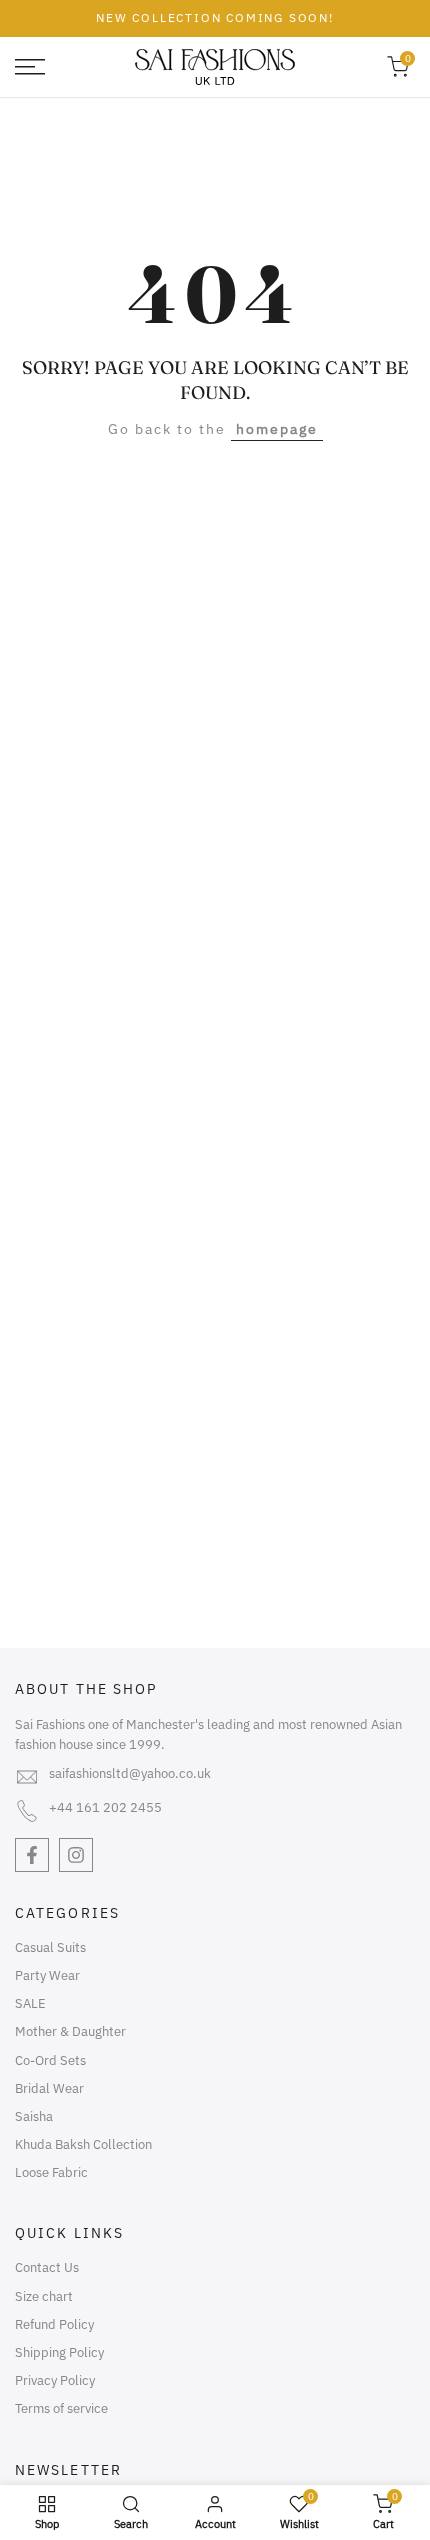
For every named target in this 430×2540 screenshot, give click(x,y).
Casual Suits (50, 1947)
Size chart (44, 2296)
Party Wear (47, 1975)
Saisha (34, 2116)
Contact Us (47, 2267)
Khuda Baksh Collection (83, 2144)
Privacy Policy (55, 2380)
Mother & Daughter (70, 2031)
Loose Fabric (51, 2172)
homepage (277, 429)
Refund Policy (54, 2324)
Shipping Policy (59, 2352)
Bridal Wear (49, 2088)
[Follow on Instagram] (76, 1855)
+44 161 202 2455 (105, 1807)
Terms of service (61, 2408)
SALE (30, 2003)
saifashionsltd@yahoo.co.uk (130, 1773)
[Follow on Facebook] (32, 1855)
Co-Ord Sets (50, 2060)
